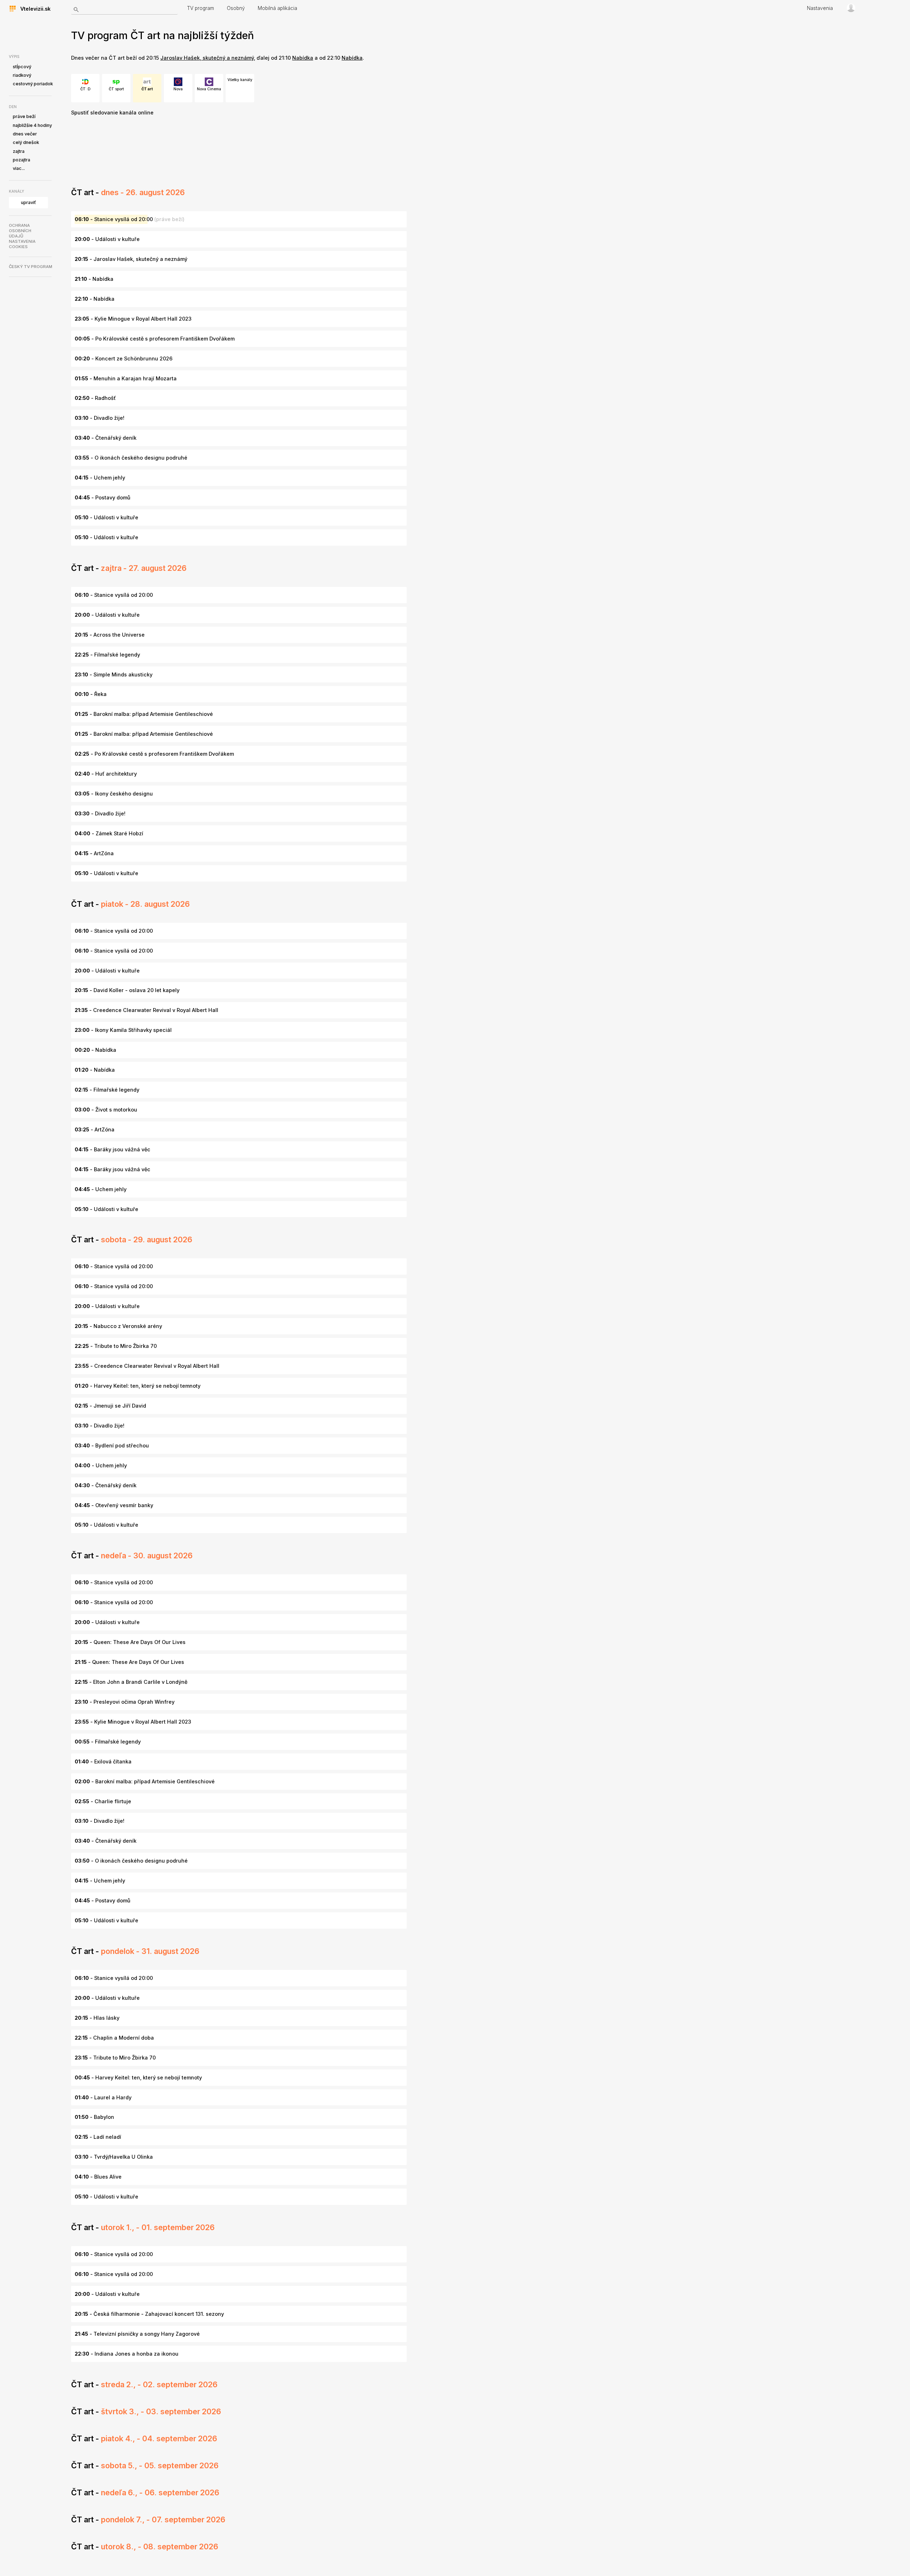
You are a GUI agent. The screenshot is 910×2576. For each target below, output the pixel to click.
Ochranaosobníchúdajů (20, 231)
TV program (200, 8)
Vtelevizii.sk (33, 9)
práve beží (24, 116)
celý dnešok (26, 142)
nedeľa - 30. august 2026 (147, 1555)
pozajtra (22, 160)
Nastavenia (820, 8)
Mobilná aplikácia (277, 8)
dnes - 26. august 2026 (143, 192)
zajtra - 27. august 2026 (144, 568)
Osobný (236, 8)
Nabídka (303, 58)
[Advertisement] (200, 153)
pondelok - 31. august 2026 (150, 1951)
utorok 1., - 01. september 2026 (158, 2227)
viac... (19, 168)
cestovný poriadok (33, 84)
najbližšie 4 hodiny (32, 125)
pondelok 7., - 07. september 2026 (163, 2519)
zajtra (19, 151)
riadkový (22, 75)
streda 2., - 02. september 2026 (159, 2384)
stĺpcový (22, 67)
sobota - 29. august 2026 (147, 1239)
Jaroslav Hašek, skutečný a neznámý (207, 58)
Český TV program (31, 267)
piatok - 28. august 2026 (145, 904)
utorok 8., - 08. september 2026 (160, 2546)
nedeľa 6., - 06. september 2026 (160, 2492)
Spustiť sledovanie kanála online (112, 113)
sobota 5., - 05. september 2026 (160, 2465)
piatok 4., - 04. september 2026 (159, 2438)
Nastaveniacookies (22, 244)
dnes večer (25, 134)
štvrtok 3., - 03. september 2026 (161, 2411)
